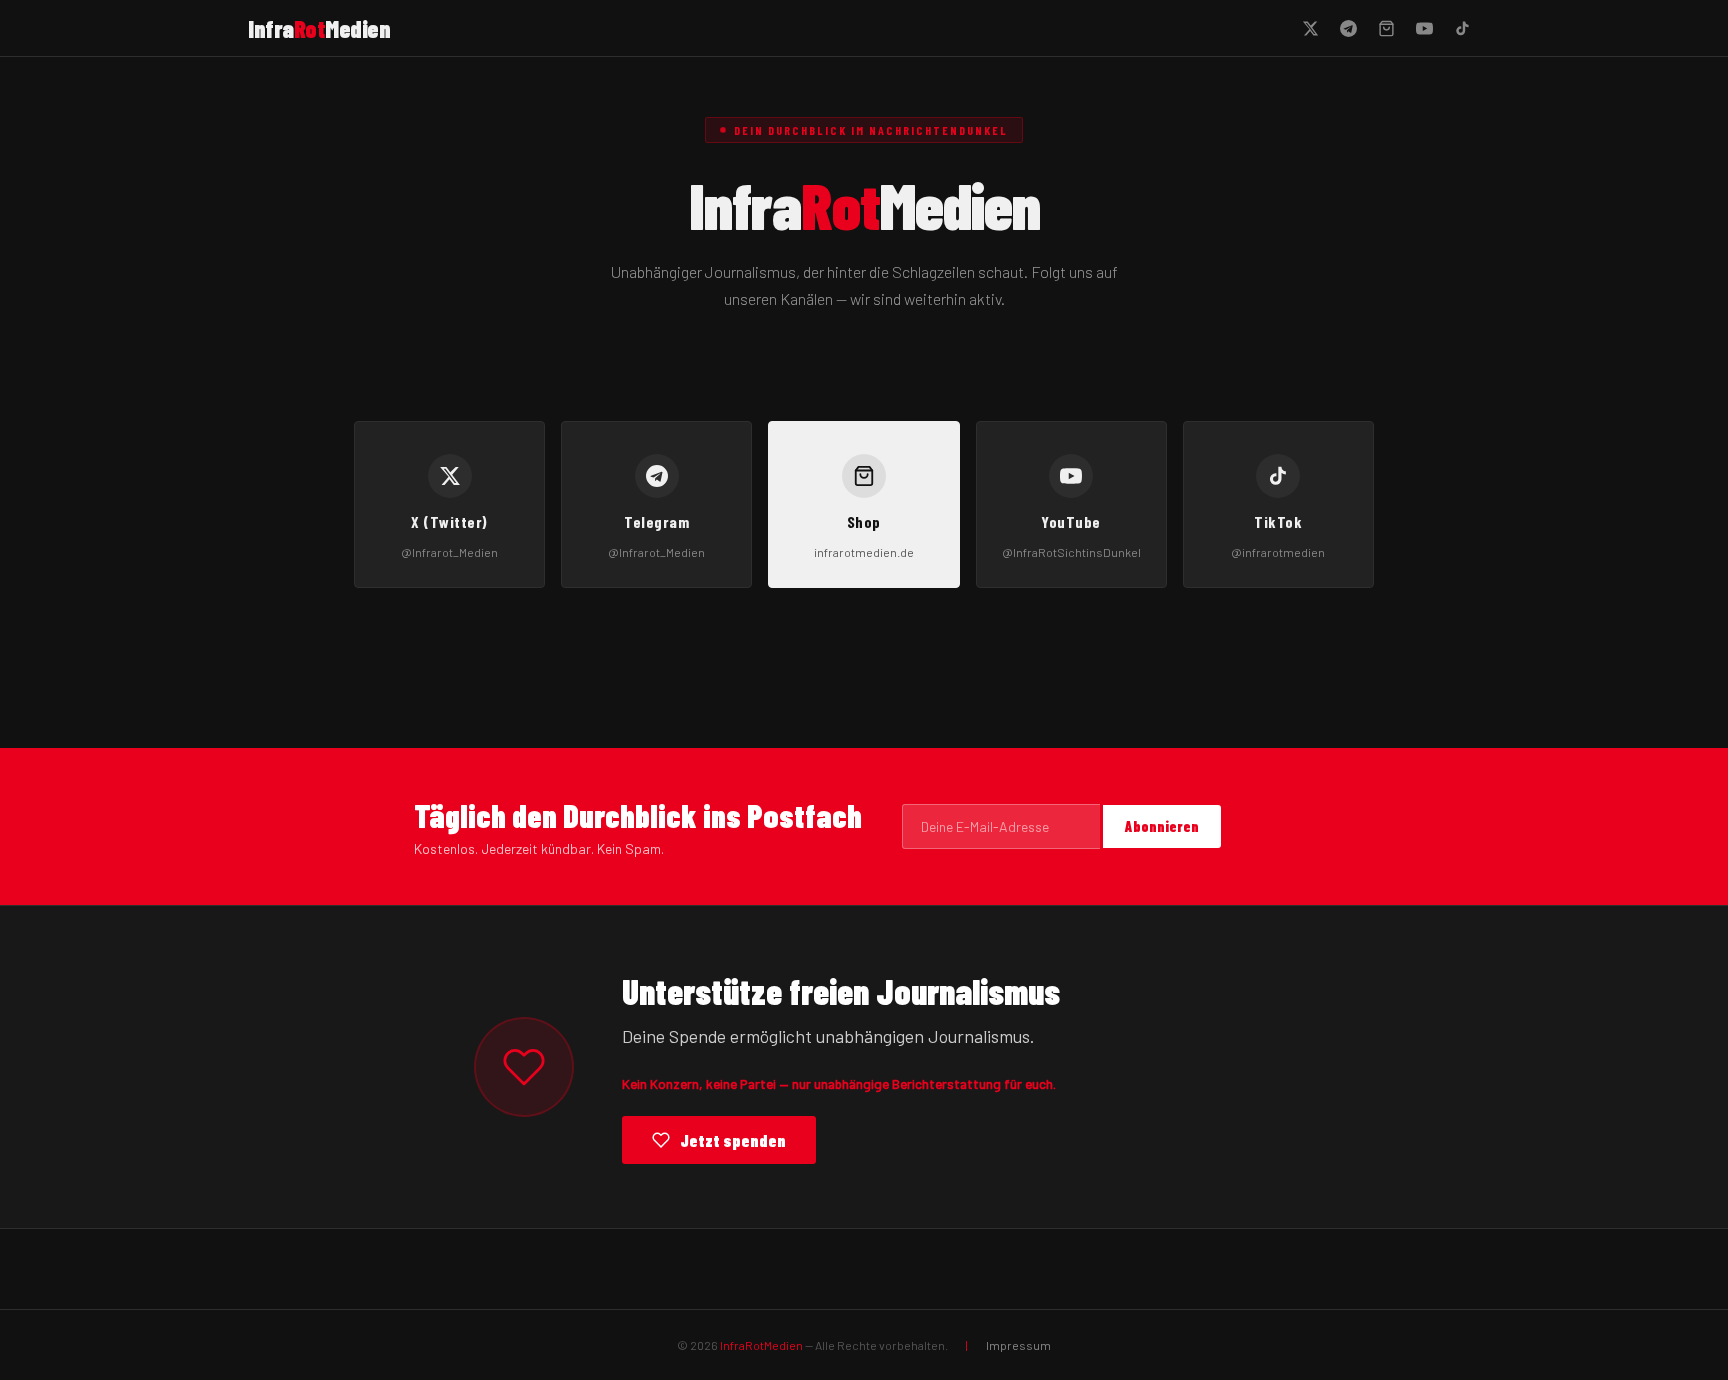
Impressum (1018, 1345)
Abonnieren (1162, 826)
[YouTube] (1424, 28)
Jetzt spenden (733, 1140)
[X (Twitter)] (1310, 28)
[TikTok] (1462, 28)
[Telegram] (1348, 28)
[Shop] (1386, 28)
